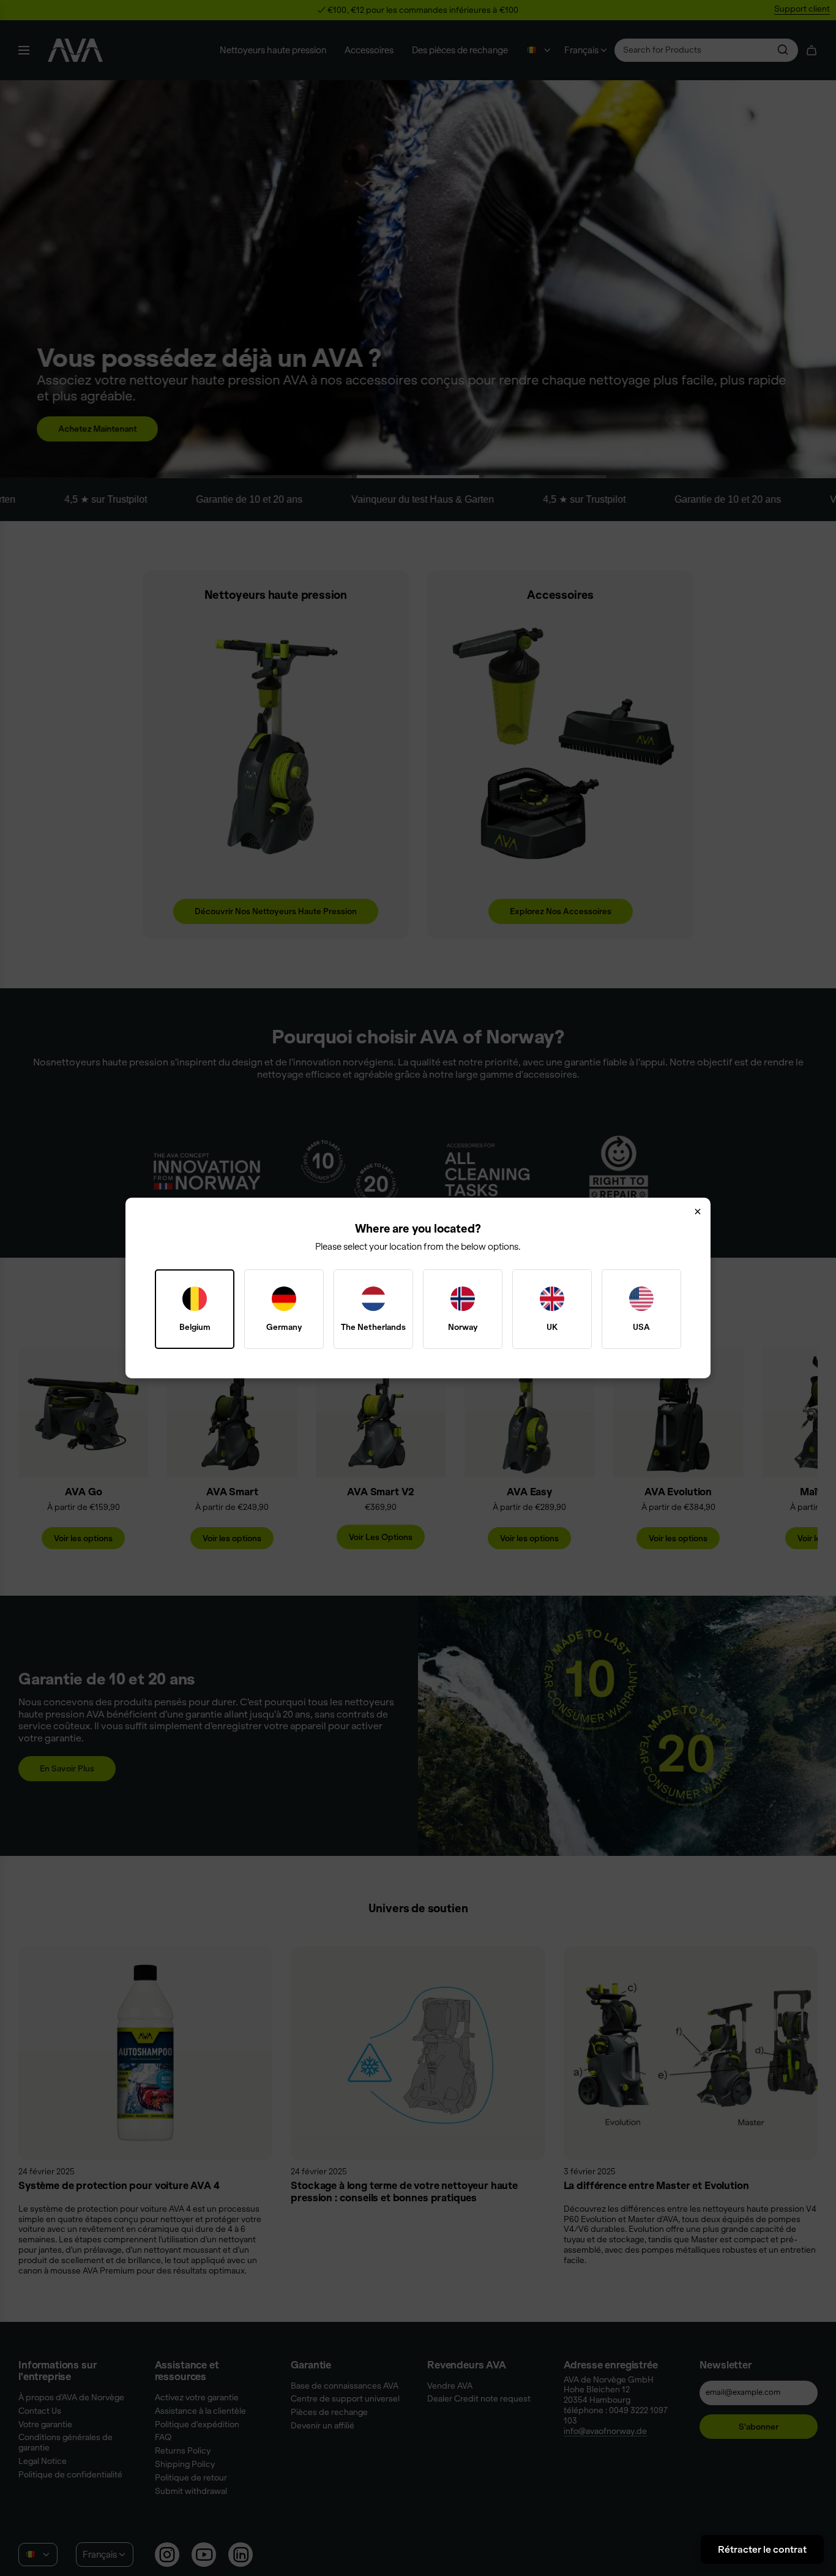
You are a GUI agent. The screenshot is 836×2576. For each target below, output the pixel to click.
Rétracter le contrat (762, 2549)
